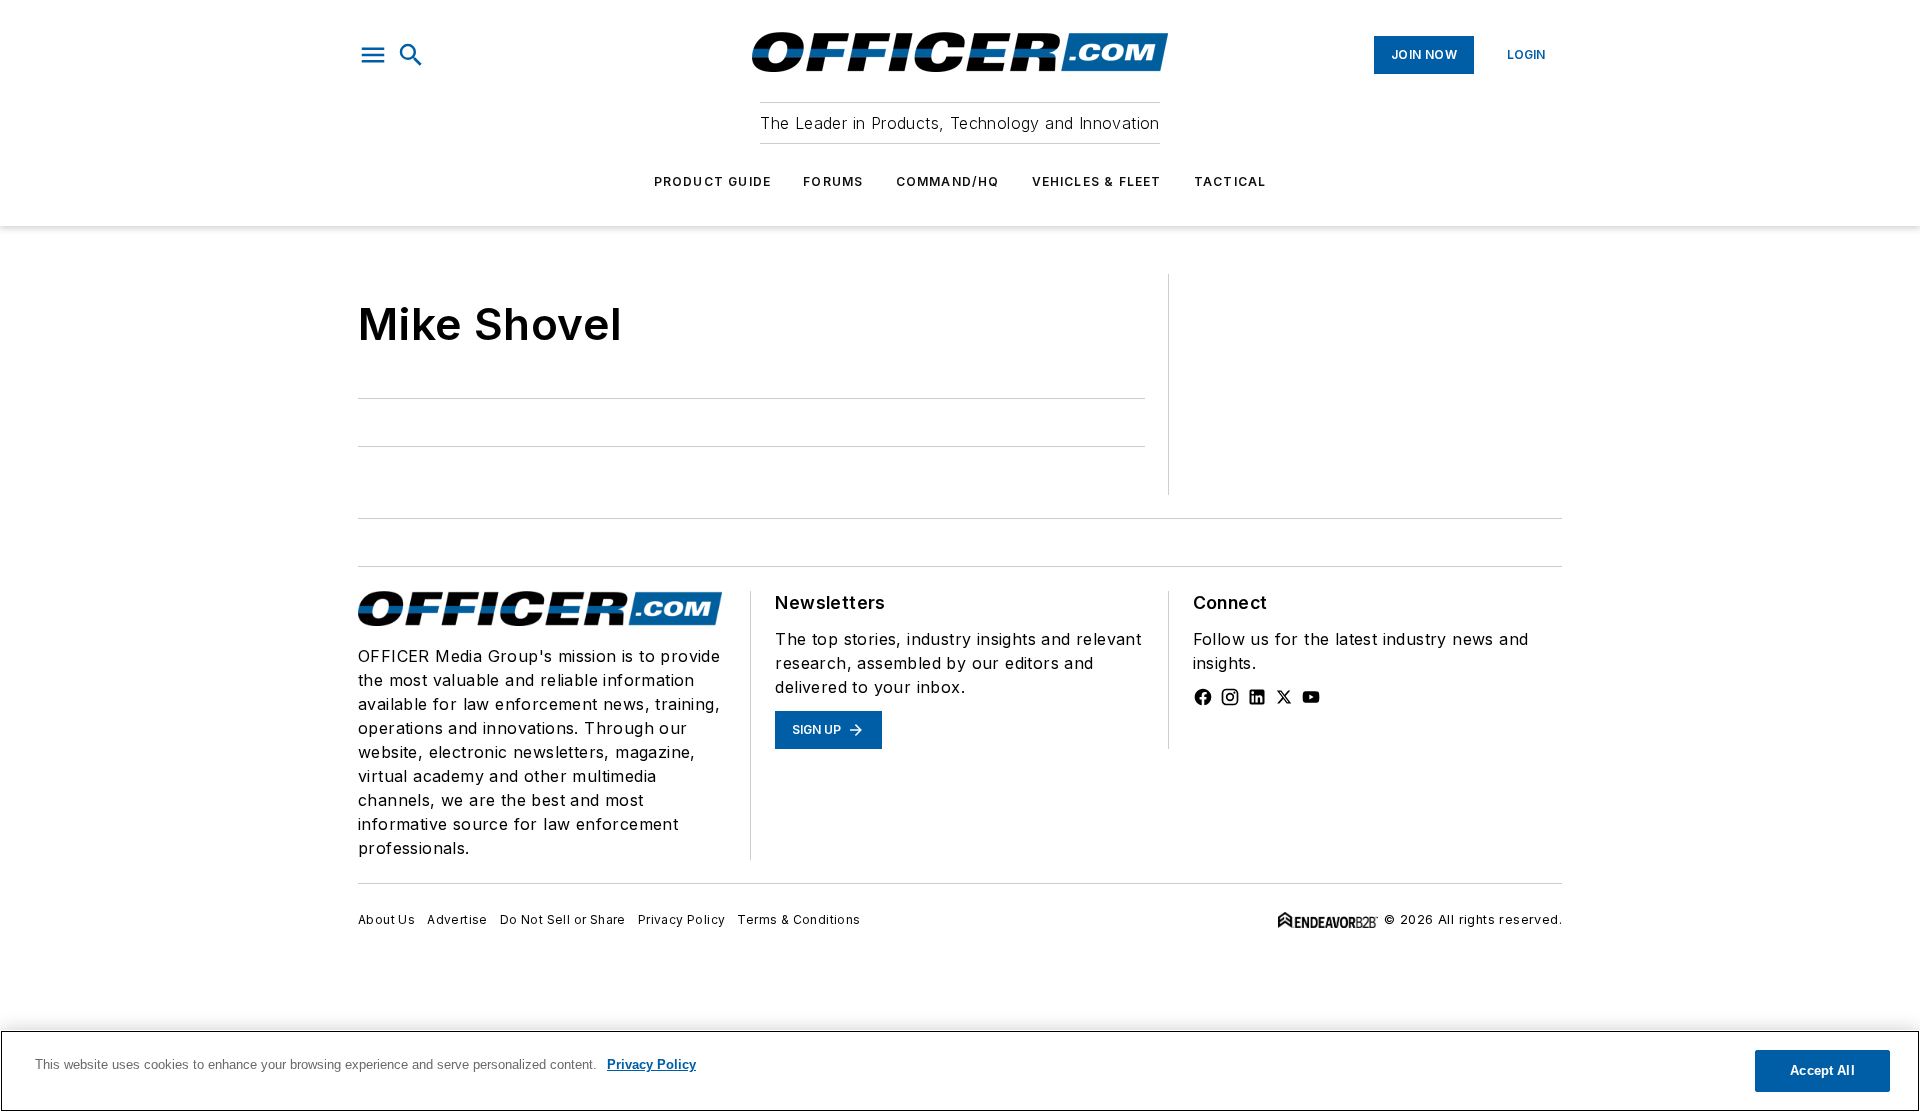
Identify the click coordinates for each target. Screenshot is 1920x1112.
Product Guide (713, 181)
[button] (373, 55)
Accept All (1822, 1070)
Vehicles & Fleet (1097, 181)
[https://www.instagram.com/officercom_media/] (1230, 697)
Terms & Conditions (798, 919)
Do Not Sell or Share (563, 919)
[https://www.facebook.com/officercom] (1203, 697)
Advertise (457, 919)
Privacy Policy (682, 919)
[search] (411, 55)
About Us (386, 919)
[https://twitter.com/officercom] (1284, 697)
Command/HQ (948, 181)
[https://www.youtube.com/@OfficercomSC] (1311, 697)
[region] (960, 1071)
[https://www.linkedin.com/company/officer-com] (1257, 697)
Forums (833, 181)
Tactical (1230, 181)
